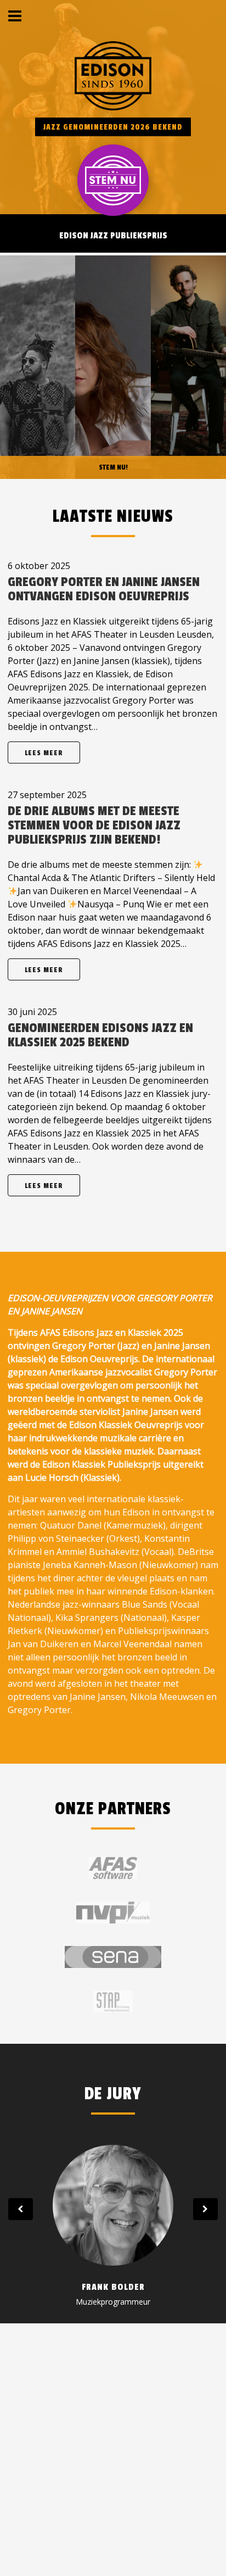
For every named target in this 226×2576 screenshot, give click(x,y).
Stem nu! (113, 467)
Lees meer (44, 753)
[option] (113, 2225)
